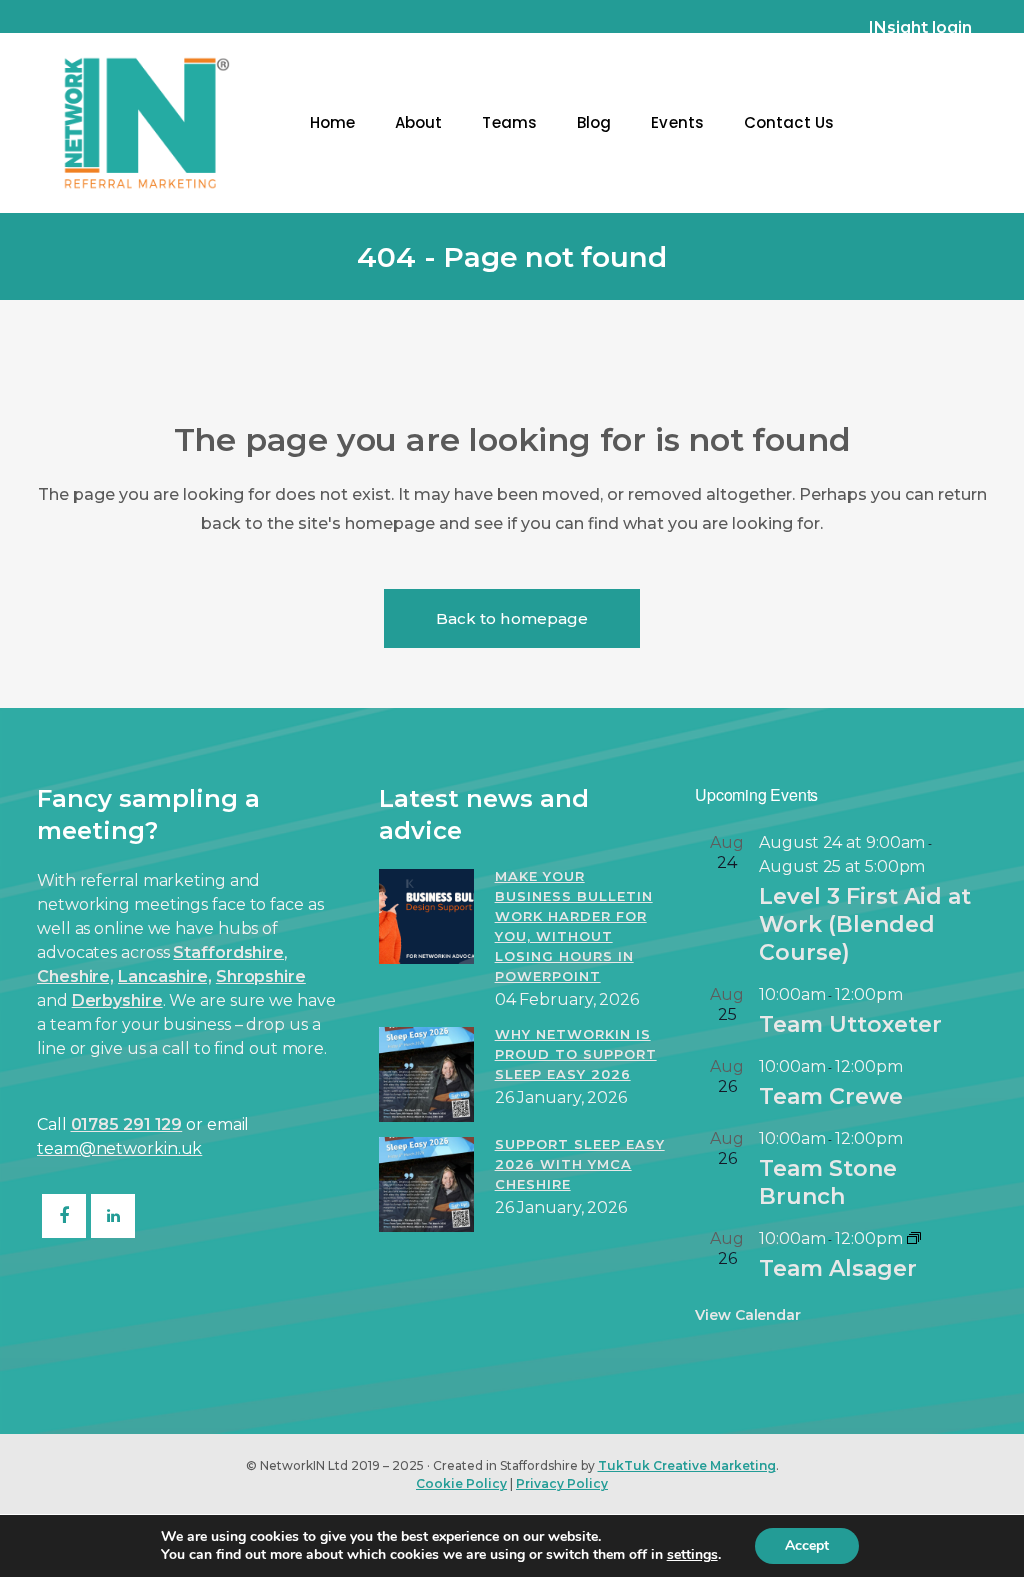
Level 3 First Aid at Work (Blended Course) (865, 924)
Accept (807, 1545)
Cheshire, (75, 976)
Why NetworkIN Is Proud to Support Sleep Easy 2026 (576, 1054)
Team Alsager (838, 1268)
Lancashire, (165, 976)
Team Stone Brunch (828, 1182)
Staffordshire (228, 952)
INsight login (920, 27)
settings (692, 1555)
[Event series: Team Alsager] (914, 1238)
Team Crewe (831, 1096)
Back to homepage (512, 618)
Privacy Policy (562, 1483)
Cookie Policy (461, 1483)
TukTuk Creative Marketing (687, 1465)
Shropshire (261, 976)
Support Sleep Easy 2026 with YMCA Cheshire (580, 1164)
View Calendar (748, 1315)
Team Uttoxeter (850, 1024)
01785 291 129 (127, 1124)
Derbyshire (117, 1000)
